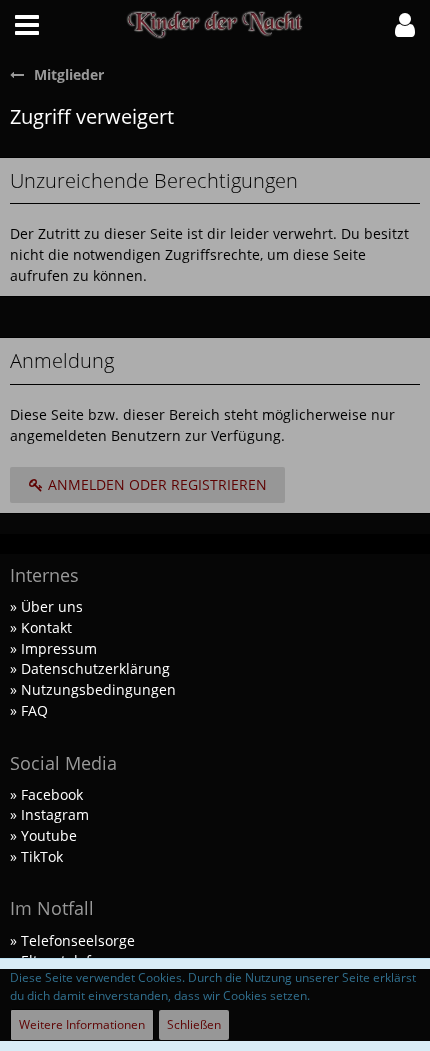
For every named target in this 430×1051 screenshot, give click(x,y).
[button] (27, 25)
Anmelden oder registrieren (155, 484)
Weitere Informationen (82, 1024)
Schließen (194, 1024)
